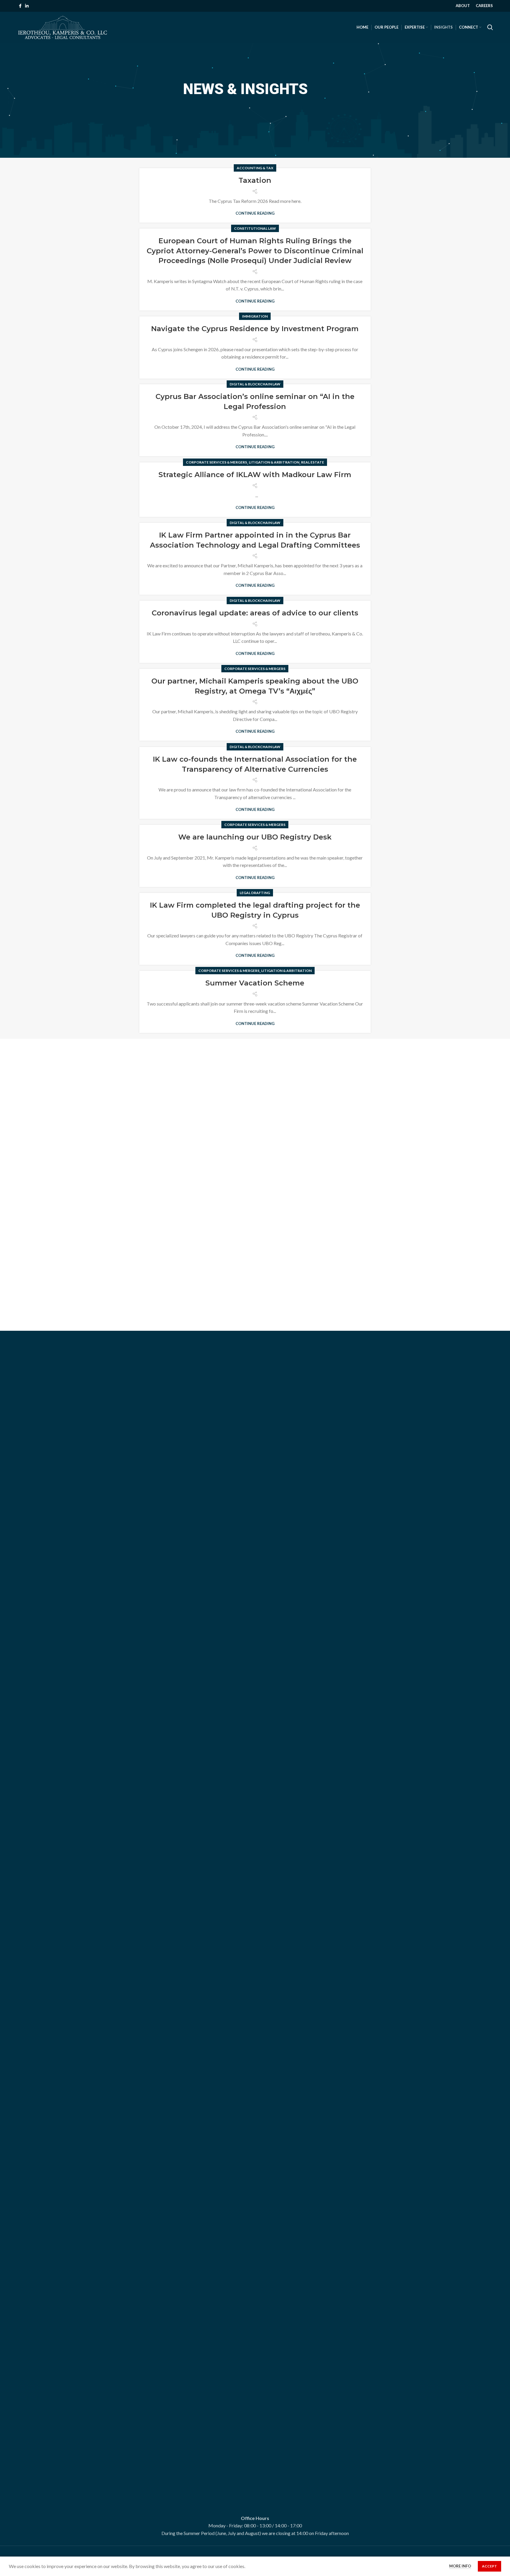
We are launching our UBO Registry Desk (255, 837)
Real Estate (313, 462)
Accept (489, 2566)
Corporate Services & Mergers (216, 462)
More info (460, 2566)
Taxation (255, 180)
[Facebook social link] (20, 6)
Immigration (255, 316)
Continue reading (255, 213)
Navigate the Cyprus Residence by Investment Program (255, 329)
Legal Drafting (255, 893)
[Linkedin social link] (27, 6)
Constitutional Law (255, 228)
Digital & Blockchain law (255, 384)
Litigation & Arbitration (274, 462)
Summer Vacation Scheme (255, 983)
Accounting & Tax (255, 168)
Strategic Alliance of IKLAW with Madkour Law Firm (255, 475)
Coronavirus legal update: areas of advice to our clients (255, 613)
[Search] (490, 27)
